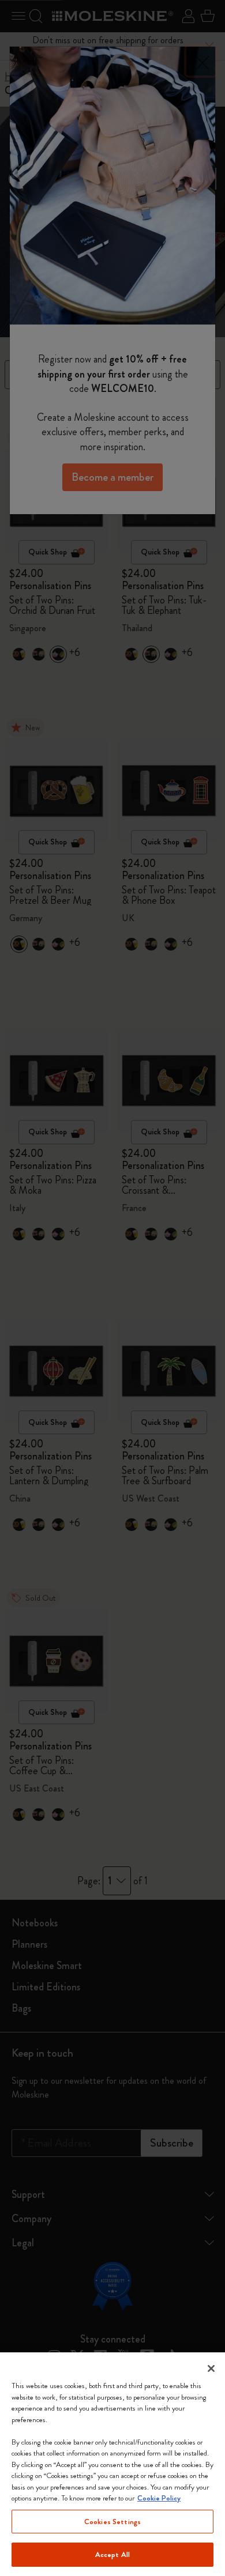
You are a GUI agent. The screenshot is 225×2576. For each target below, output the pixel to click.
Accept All (112, 2554)
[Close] (211, 2368)
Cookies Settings (112, 2522)
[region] (112, 2464)
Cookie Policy (159, 2498)
